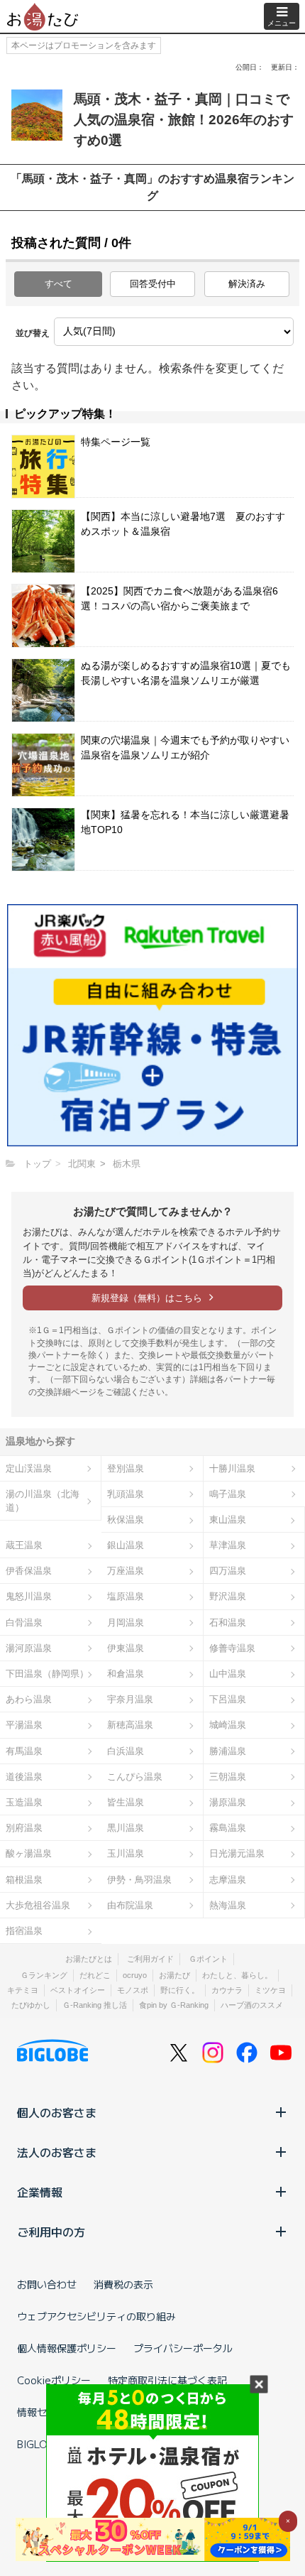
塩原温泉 (126, 1596)
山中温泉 (228, 1674)
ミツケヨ (270, 1990)
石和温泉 (228, 1623)
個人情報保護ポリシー (67, 2348)
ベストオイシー (78, 1990)
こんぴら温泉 (135, 1777)
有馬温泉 (24, 1751)
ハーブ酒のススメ (252, 2005)
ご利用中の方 (51, 2232)
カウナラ (227, 1990)
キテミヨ (23, 1990)
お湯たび (174, 1975)
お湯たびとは (89, 1959)
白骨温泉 (24, 1623)
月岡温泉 (126, 1623)
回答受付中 (153, 284)
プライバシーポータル (183, 2348)
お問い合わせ (47, 2284)
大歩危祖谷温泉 (38, 1905)
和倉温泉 (126, 1674)
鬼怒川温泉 (29, 1596)
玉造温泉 (24, 1802)
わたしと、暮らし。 (237, 1975)
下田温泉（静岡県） (47, 1674)
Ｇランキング (44, 1975)
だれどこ (95, 1975)
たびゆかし (31, 2005)
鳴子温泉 (228, 1494)
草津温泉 (228, 1545)
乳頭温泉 (126, 1494)
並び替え (33, 333)
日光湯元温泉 (237, 1853)
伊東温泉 (126, 1648)
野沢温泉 (228, 1596)
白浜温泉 (126, 1751)
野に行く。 (180, 1990)
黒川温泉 (126, 1828)
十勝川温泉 (232, 1468)
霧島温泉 (228, 1828)
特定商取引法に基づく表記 (167, 2380)
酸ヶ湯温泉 (29, 1853)
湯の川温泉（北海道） (43, 1501)
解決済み (247, 284)
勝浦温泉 (228, 1751)
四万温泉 (228, 1571)
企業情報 (40, 2192)
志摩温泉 (228, 1880)
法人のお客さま (57, 2152)
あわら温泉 (29, 1699)
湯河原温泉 (29, 1648)
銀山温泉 (126, 1545)
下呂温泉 (228, 1699)
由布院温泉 (130, 1905)
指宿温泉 (24, 1931)
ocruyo (135, 1975)
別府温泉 (24, 1828)
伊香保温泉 (29, 1571)
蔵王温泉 (24, 1545)
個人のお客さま (57, 2112)
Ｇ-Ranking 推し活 (95, 2005)
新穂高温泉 (130, 1725)
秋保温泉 (126, 1520)
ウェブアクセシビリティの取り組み (96, 2316)
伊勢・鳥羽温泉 (139, 1880)
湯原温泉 (228, 1802)
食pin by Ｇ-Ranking (174, 2005)
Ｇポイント (208, 1959)
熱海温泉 (228, 1905)
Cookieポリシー (54, 2380)
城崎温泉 (228, 1725)
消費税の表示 (123, 2284)
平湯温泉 (24, 1725)
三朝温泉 (228, 1777)
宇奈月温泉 (130, 1699)
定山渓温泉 (29, 1468)
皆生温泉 (126, 1802)
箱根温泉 (24, 1880)
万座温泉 (126, 1571)
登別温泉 (126, 1468)
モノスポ (133, 1990)
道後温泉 (24, 1777)
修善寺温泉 (232, 1648)
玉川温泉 (126, 1853)
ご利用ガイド (150, 1959)
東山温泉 (228, 1520)
